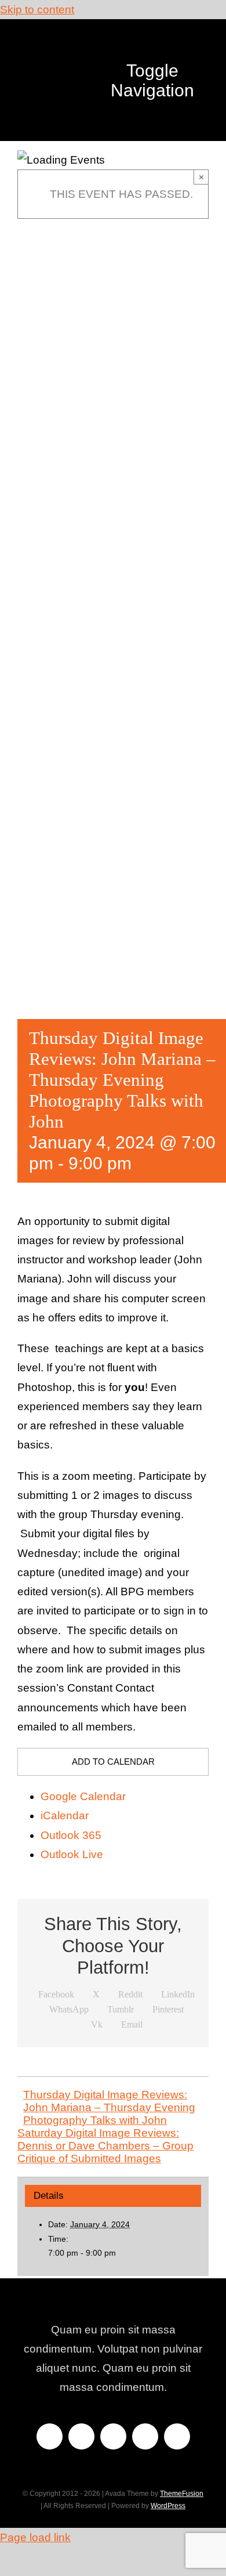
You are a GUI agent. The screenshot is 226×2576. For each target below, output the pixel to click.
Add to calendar (113, 1762)
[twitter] (81, 2436)
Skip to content (37, 10)
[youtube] (145, 2436)
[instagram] (113, 2436)
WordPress (168, 2506)
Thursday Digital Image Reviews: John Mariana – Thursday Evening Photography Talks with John (109, 2107)
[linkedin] (177, 2436)
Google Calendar (83, 1796)
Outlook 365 (71, 1835)
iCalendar (65, 1816)
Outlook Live (72, 1854)
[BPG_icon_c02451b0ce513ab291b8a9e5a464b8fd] (72, 42)
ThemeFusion (182, 2494)
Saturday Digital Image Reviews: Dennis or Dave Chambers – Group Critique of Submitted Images (105, 2146)
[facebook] (50, 2436)
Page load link (35, 2537)
